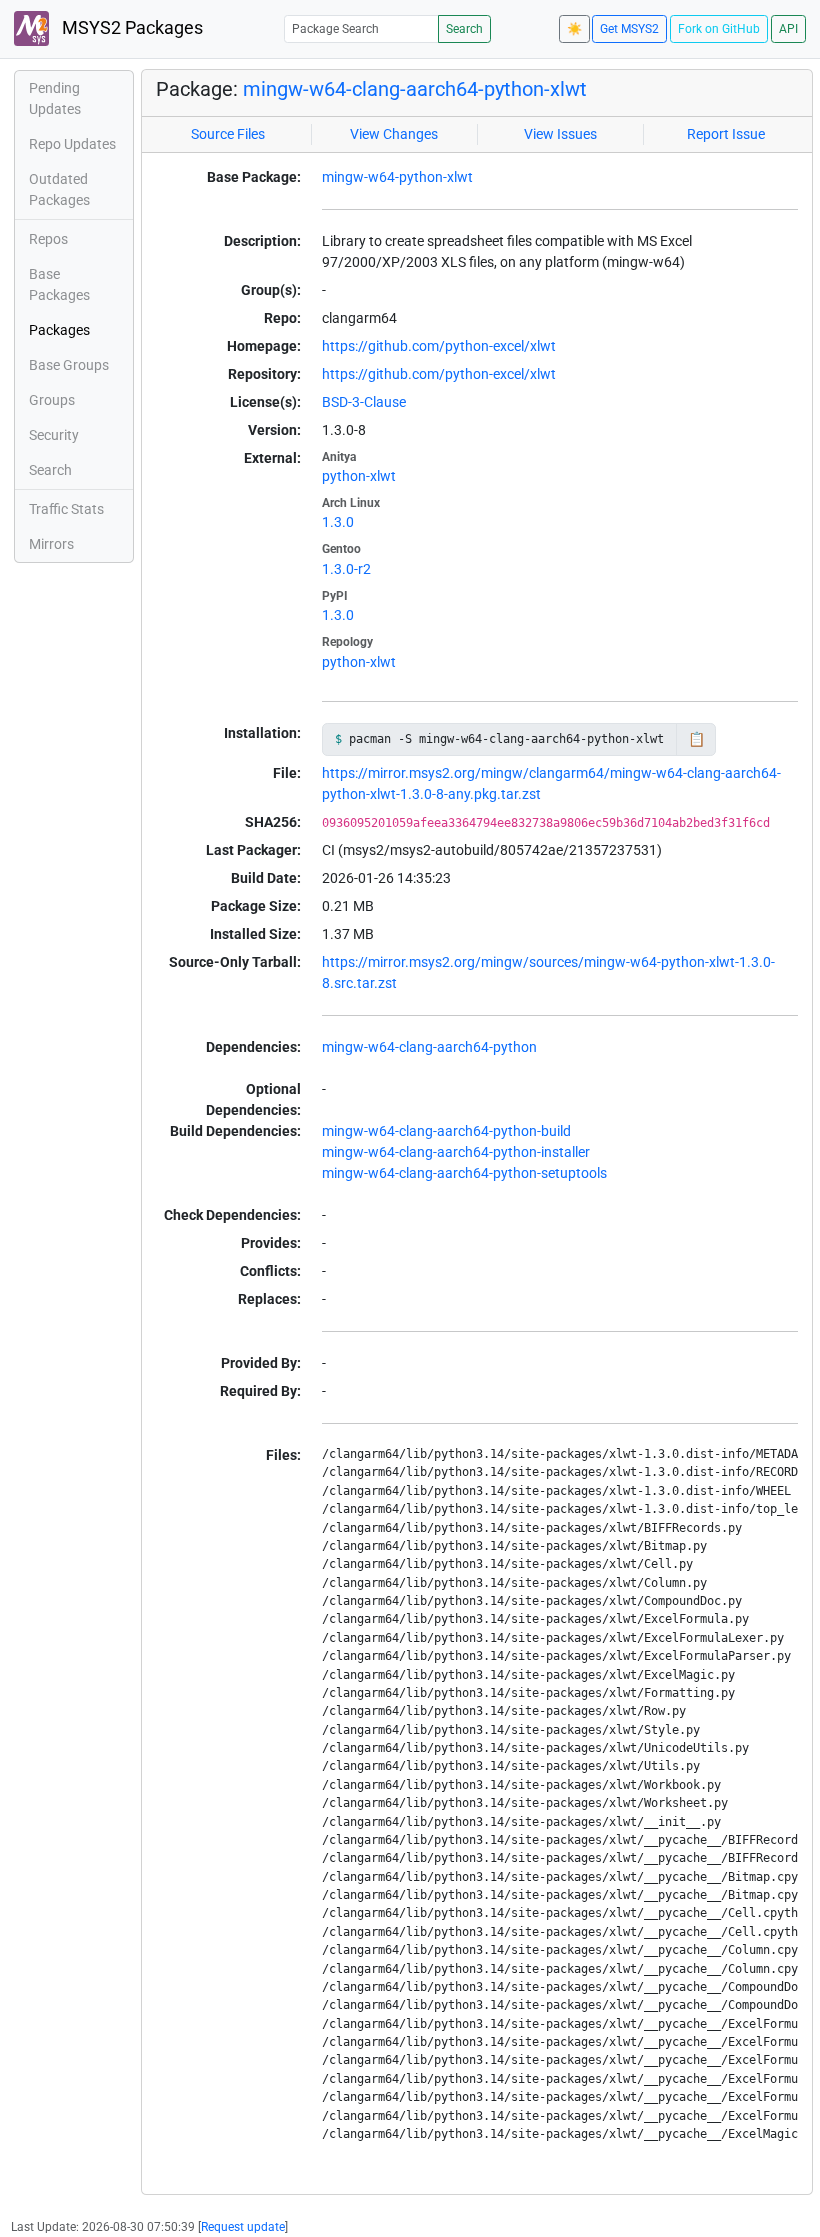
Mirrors (51, 544)
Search (464, 29)
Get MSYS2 (629, 29)
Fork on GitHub (719, 29)
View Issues (560, 134)
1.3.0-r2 (346, 569)
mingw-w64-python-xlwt (397, 177)
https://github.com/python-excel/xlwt (439, 346)
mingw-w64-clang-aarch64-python (429, 1047)
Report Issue (726, 134)
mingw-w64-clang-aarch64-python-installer (456, 1152)
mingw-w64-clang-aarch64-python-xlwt (415, 89)
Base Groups (69, 365)
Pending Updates (55, 98)
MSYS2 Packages (130, 28)
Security (54, 435)
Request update (243, 2227)
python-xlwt (359, 476)
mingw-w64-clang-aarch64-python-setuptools (464, 1173)
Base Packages (59, 284)
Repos (48, 239)
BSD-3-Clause (364, 402)
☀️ (574, 29)
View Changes (394, 134)
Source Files (228, 134)
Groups (52, 400)
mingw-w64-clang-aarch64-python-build (446, 1131)
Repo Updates (72, 144)
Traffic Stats (66, 509)
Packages (59, 330)
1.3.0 (338, 522)
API (788, 29)
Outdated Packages (59, 189)
